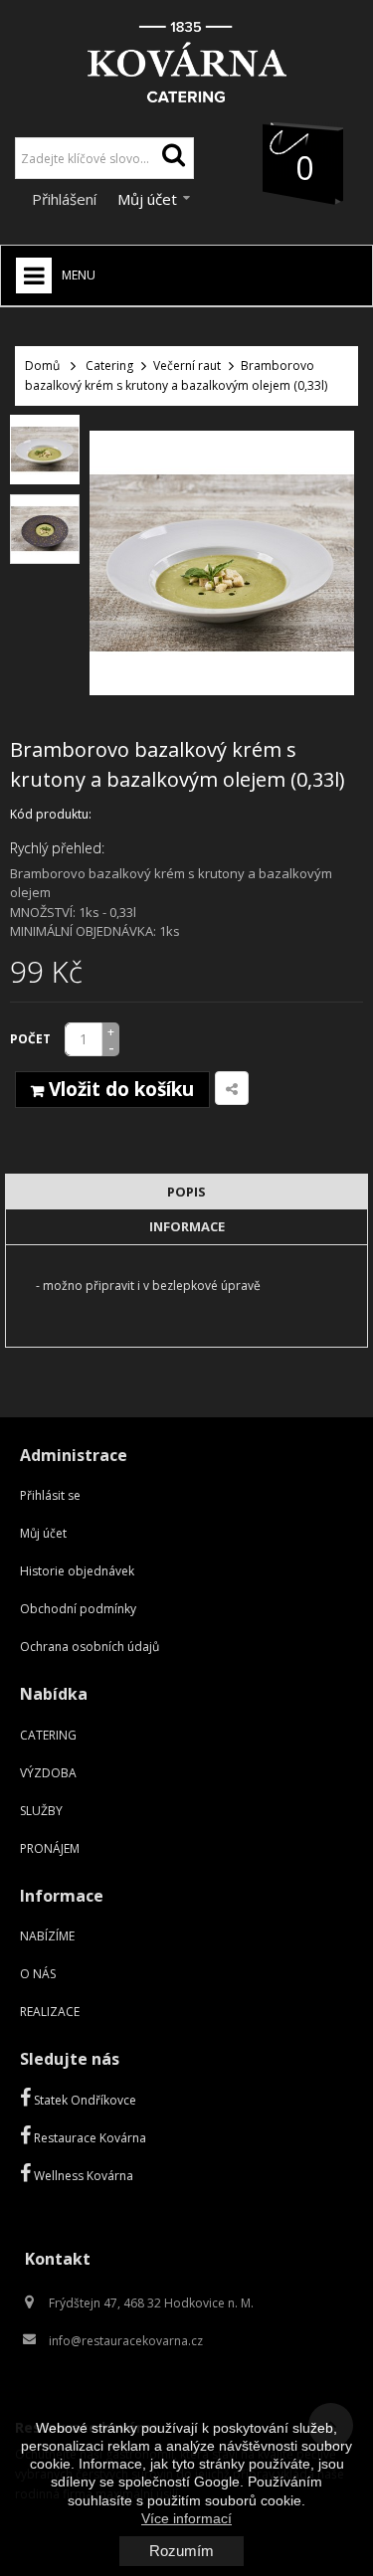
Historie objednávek (77, 1571)
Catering (109, 366)
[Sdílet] (232, 1088)
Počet (30, 1039)
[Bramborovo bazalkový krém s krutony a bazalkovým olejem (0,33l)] (45, 450)
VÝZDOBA (48, 1773)
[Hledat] (173, 158)
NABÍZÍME (47, 1936)
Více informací (186, 2518)
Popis (186, 1192)
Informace (187, 1226)
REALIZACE (50, 2012)
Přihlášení (66, 199)
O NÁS (38, 1974)
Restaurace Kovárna (89, 2138)
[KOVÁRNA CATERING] (186, 56)
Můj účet (43, 1533)
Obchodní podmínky (78, 1609)
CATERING (48, 1735)
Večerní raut (187, 366)
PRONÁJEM (50, 1848)
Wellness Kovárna (82, 2176)
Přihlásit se (50, 1495)
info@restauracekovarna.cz (126, 2341)
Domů (42, 366)
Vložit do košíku (119, 1089)
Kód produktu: (51, 814)
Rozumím (182, 2551)
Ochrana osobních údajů (90, 1647)
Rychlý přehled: (57, 848)
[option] (45, 450)
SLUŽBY (41, 1811)
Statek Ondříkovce (84, 2100)
